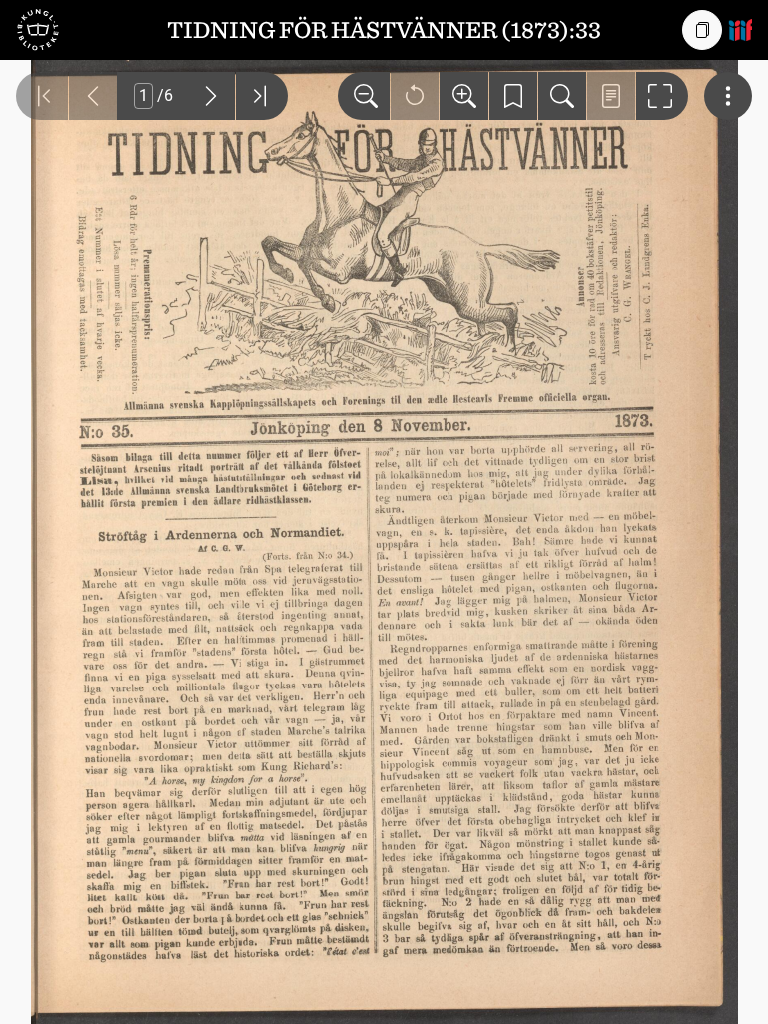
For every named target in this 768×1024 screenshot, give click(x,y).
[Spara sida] (513, 96)
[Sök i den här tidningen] (562, 96)
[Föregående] (93, 96)
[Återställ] (415, 96)
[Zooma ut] (364, 96)
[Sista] (262, 96)
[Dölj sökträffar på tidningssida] (611, 96)
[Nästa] (211, 96)
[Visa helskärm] (662, 96)
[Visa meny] (728, 96)
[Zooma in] (464, 96)
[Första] (42, 96)
